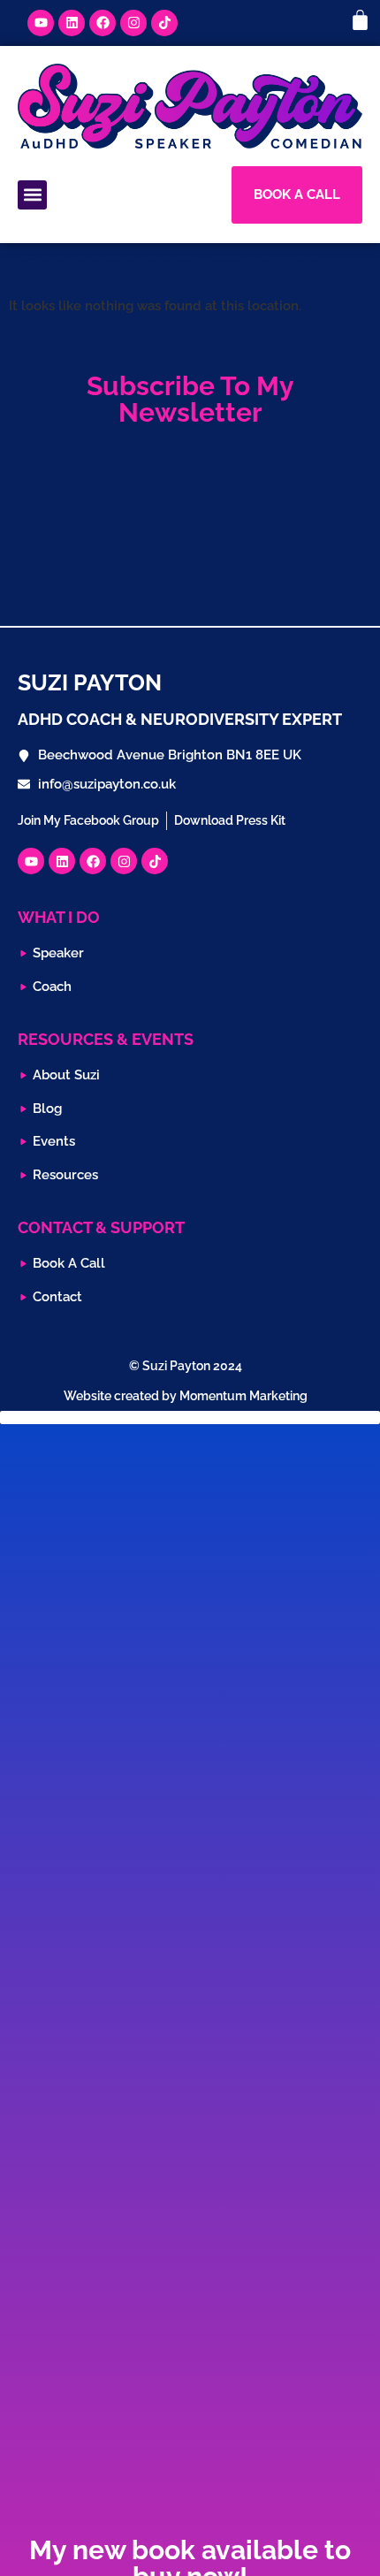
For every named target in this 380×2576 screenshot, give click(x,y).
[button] (32, 195)
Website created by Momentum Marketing (186, 1396)
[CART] (360, 20)
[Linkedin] (72, 23)
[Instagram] (133, 23)
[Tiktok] (164, 23)
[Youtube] (41, 23)
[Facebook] (103, 23)
